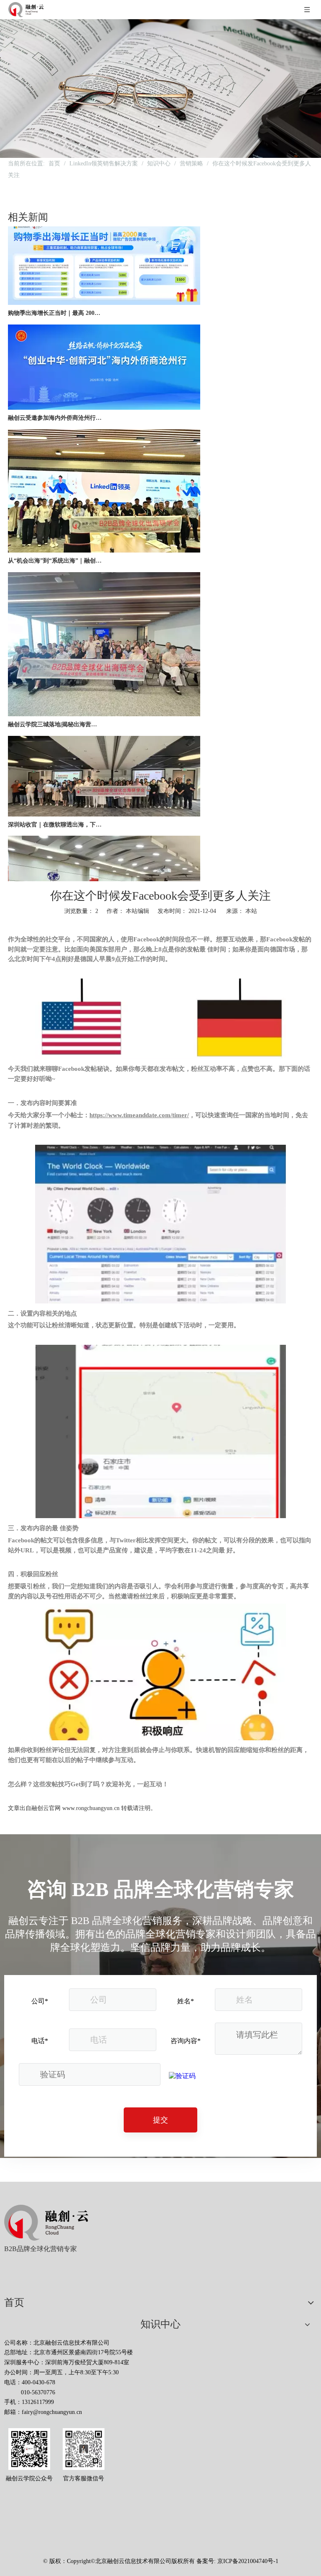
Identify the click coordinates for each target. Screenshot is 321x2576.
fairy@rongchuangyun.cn (52, 2412)
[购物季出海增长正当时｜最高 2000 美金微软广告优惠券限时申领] (104, 285)
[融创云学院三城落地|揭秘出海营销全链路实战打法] (104, 696)
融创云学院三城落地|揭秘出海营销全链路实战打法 (55, 706)
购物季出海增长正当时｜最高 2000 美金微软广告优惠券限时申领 (55, 295)
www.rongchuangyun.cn (91, 1808)
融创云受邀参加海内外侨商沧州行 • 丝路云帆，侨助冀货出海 (55, 399)
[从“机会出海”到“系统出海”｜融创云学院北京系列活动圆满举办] (104, 532)
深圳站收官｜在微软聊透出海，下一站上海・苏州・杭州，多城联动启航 (55, 806)
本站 (251, 911)
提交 (160, 2120)
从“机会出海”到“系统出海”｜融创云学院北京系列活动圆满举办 (55, 542)
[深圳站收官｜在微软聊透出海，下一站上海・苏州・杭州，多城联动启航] (104, 796)
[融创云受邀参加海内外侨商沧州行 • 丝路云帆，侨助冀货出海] (104, 389)
